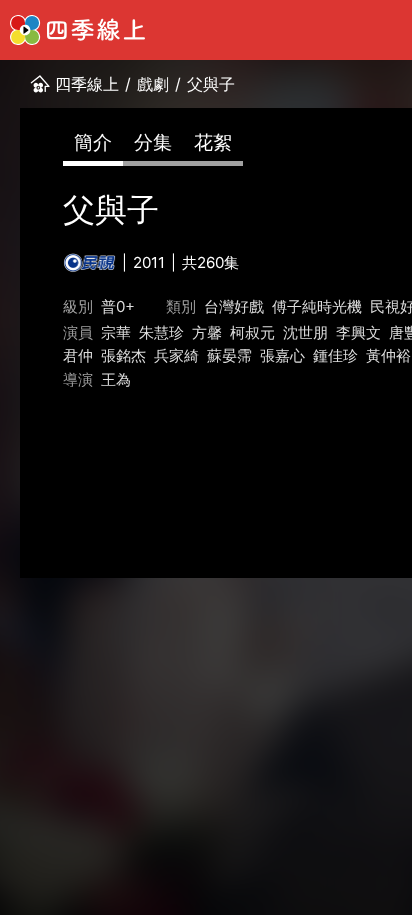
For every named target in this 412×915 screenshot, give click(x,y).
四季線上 (87, 84)
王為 (116, 379)
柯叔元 (252, 332)
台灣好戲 (234, 306)
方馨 (207, 332)
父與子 (211, 84)
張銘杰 (123, 355)
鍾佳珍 (335, 355)
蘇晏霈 (229, 355)
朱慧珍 (161, 332)
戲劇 (153, 84)
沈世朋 (305, 332)
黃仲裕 (388, 355)
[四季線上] (77, 30)
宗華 (116, 332)
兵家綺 (176, 355)
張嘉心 (282, 355)
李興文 (358, 332)
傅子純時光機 (317, 306)
